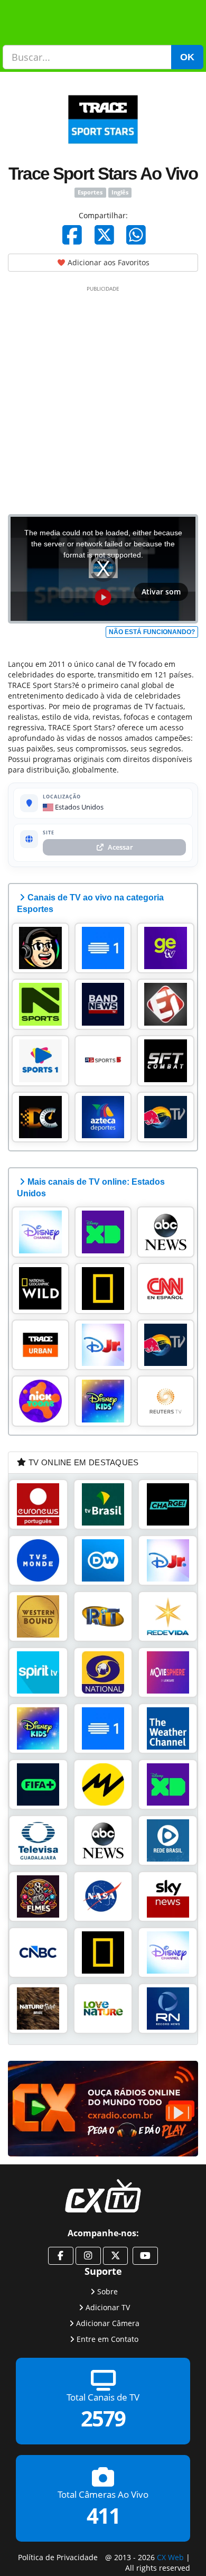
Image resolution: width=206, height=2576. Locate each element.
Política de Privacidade (58, 2557)
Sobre (107, 2291)
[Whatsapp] (136, 235)
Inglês (120, 192)
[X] (104, 235)
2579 (103, 2419)
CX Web (170, 2557)
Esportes (90, 192)
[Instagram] (88, 2256)
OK (187, 57)
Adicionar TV (108, 2307)
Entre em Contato (107, 2339)
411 (103, 2516)
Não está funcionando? (152, 632)
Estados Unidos (78, 807)
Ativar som (161, 592)
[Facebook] (72, 235)
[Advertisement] (103, 398)
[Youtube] (145, 2256)
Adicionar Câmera (108, 2323)
